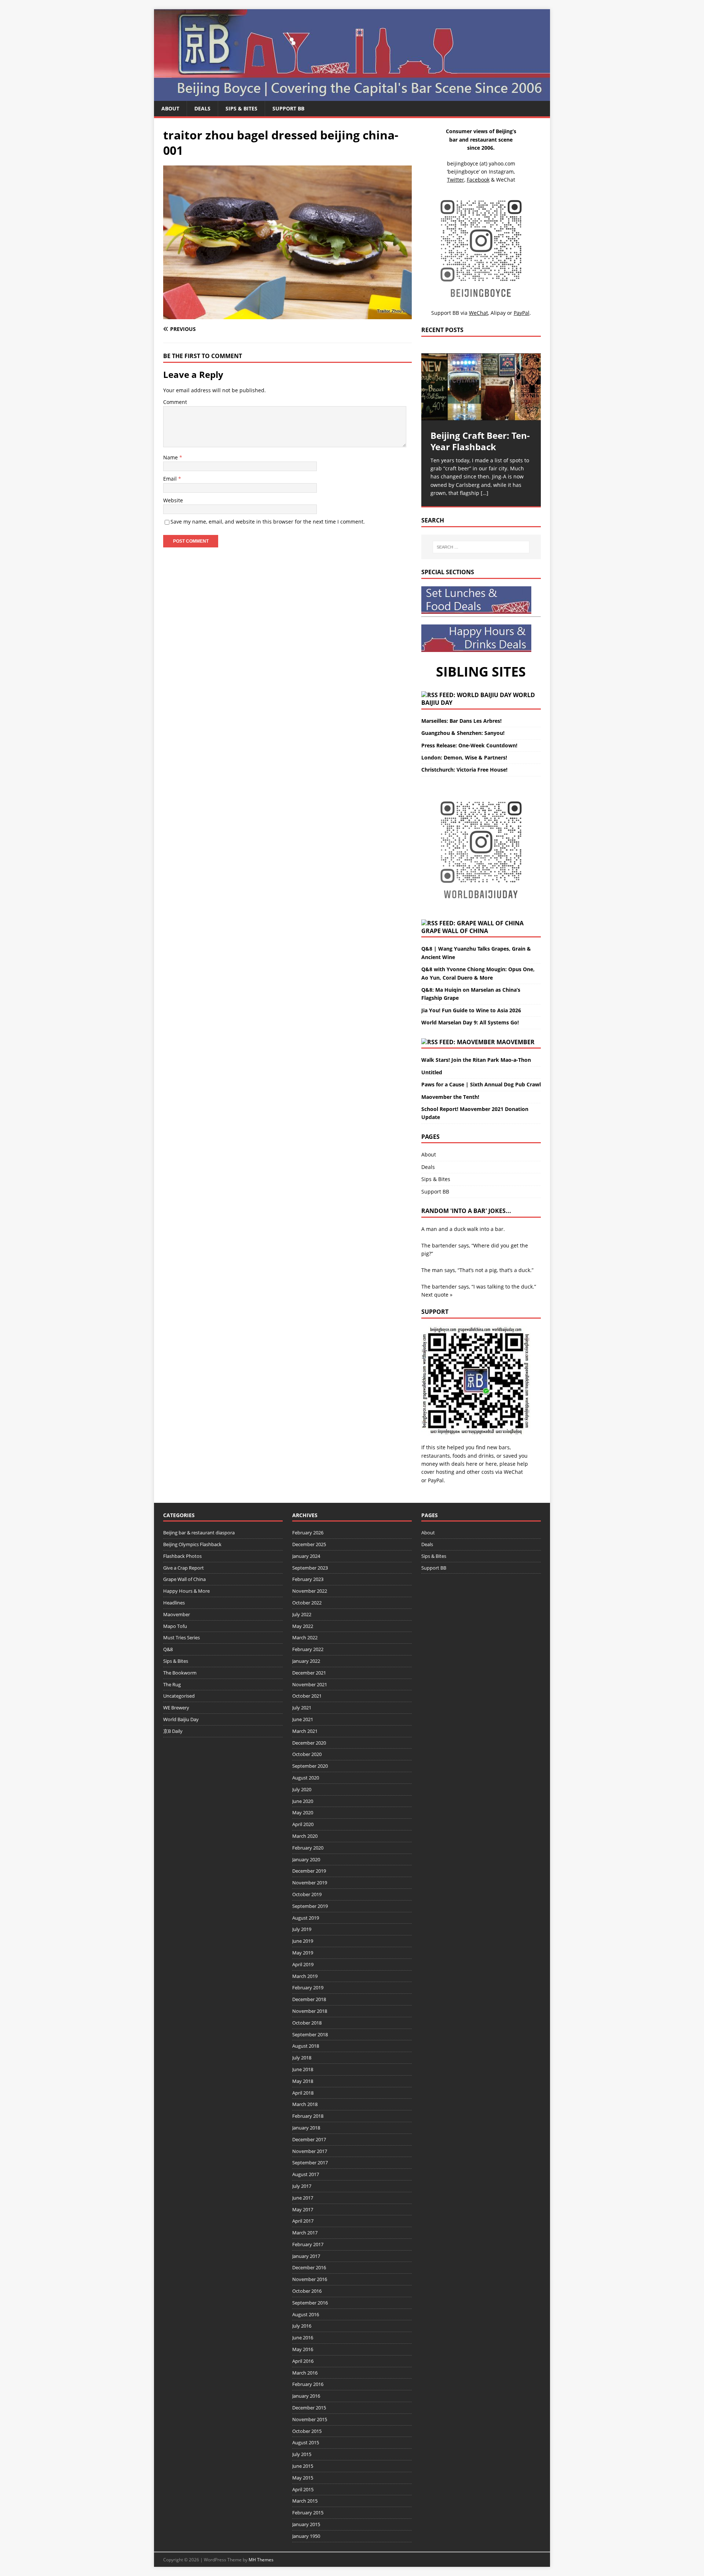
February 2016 (308, 2384)
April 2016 (303, 2361)
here (472, 1464)
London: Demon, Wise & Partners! (464, 757)
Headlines (174, 1603)
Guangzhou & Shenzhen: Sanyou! (463, 733)
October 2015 (307, 2431)
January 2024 (306, 1556)
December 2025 (309, 1544)
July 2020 (302, 1789)
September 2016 (310, 2303)
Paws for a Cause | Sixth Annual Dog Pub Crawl (481, 1084)
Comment (175, 402)
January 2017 (306, 2256)
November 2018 (310, 2011)
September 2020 (310, 1766)
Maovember (516, 1042)
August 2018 (306, 2046)
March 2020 (305, 1836)
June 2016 (303, 2338)
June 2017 (303, 2198)
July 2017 (302, 2186)
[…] (485, 493)
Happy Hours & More (186, 1591)
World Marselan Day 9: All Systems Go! (470, 1022)
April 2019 (303, 1964)
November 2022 (310, 1591)
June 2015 (303, 2466)
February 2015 (308, 2513)
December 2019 (309, 1871)
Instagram (501, 172)
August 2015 (306, 2442)
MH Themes (261, 2560)
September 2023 (310, 1568)
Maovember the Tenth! (450, 1097)
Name (171, 457)
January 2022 (306, 1661)
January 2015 (306, 2524)
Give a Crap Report (184, 1568)
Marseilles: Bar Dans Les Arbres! (461, 721)
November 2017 (310, 2151)
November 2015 (310, 2419)
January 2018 (306, 2128)
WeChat (513, 1472)
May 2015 (303, 2478)
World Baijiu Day (181, 1719)
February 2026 (308, 1533)
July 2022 (302, 1614)
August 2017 (306, 2174)
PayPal (436, 1480)
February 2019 (308, 1987)
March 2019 (305, 1976)
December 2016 (309, 2267)
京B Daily (173, 1731)
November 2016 (310, 2279)
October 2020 (307, 1754)
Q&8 (168, 1649)
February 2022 (308, 1649)
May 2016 (303, 2349)
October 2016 (307, 2291)
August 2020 (306, 1778)
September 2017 (310, 2163)
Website (173, 500)
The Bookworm (180, 1673)
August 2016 (306, 2314)
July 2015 (302, 2454)
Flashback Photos (182, 1556)
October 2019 (307, 1894)
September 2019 (310, 1906)
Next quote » (437, 1295)
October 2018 (307, 2023)
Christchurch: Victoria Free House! (464, 770)
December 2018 (309, 1999)
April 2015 (303, 2489)
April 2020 (303, 1824)
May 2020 (303, 1812)
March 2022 (305, 1637)
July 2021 (302, 1708)
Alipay (498, 313)
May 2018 (303, 2081)
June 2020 (303, 1801)
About (170, 108)
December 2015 (309, 2408)
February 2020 (308, 1848)
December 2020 (309, 1743)
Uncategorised (179, 1696)
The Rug (172, 1684)
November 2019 (310, 1883)
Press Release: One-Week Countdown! (469, 745)
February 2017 (308, 2244)
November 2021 (310, 1684)
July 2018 (302, 2058)
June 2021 (303, 1719)
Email (171, 479)
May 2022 (303, 1626)
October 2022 (307, 1603)
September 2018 (310, 2034)
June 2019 (303, 1941)
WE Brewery (176, 1708)
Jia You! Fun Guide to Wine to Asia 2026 (471, 1010)
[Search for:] (481, 547)
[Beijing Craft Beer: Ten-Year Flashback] (481, 387)
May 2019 (303, 1953)
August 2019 (306, 1918)
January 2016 (306, 2396)
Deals (202, 108)
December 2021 (309, 1673)
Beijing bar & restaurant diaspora (199, 1533)
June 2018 (303, 2069)
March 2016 (305, 2373)
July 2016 (302, 2326)
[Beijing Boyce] (352, 97)
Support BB (288, 108)
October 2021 (307, 1696)
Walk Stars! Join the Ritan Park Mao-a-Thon (476, 1060)
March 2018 (305, 2104)
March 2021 (305, 1731)
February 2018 (308, 2116)
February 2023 (308, 1579)
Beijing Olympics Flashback (192, 1544)
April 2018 (303, 2093)
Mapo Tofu (175, 1626)
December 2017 (309, 2139)
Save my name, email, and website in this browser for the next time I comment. (268, 522)
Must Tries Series (181, 1637)
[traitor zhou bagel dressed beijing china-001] (287, 315)
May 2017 (303, 2209)
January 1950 (306, 2536)
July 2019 (302, 1929)
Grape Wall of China (455, 931)
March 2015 (305, 2501)
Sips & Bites (241, 108)
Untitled (432, 1072)
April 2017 (303, 2221)
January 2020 (306, 1859)
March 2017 (305, 2233)
